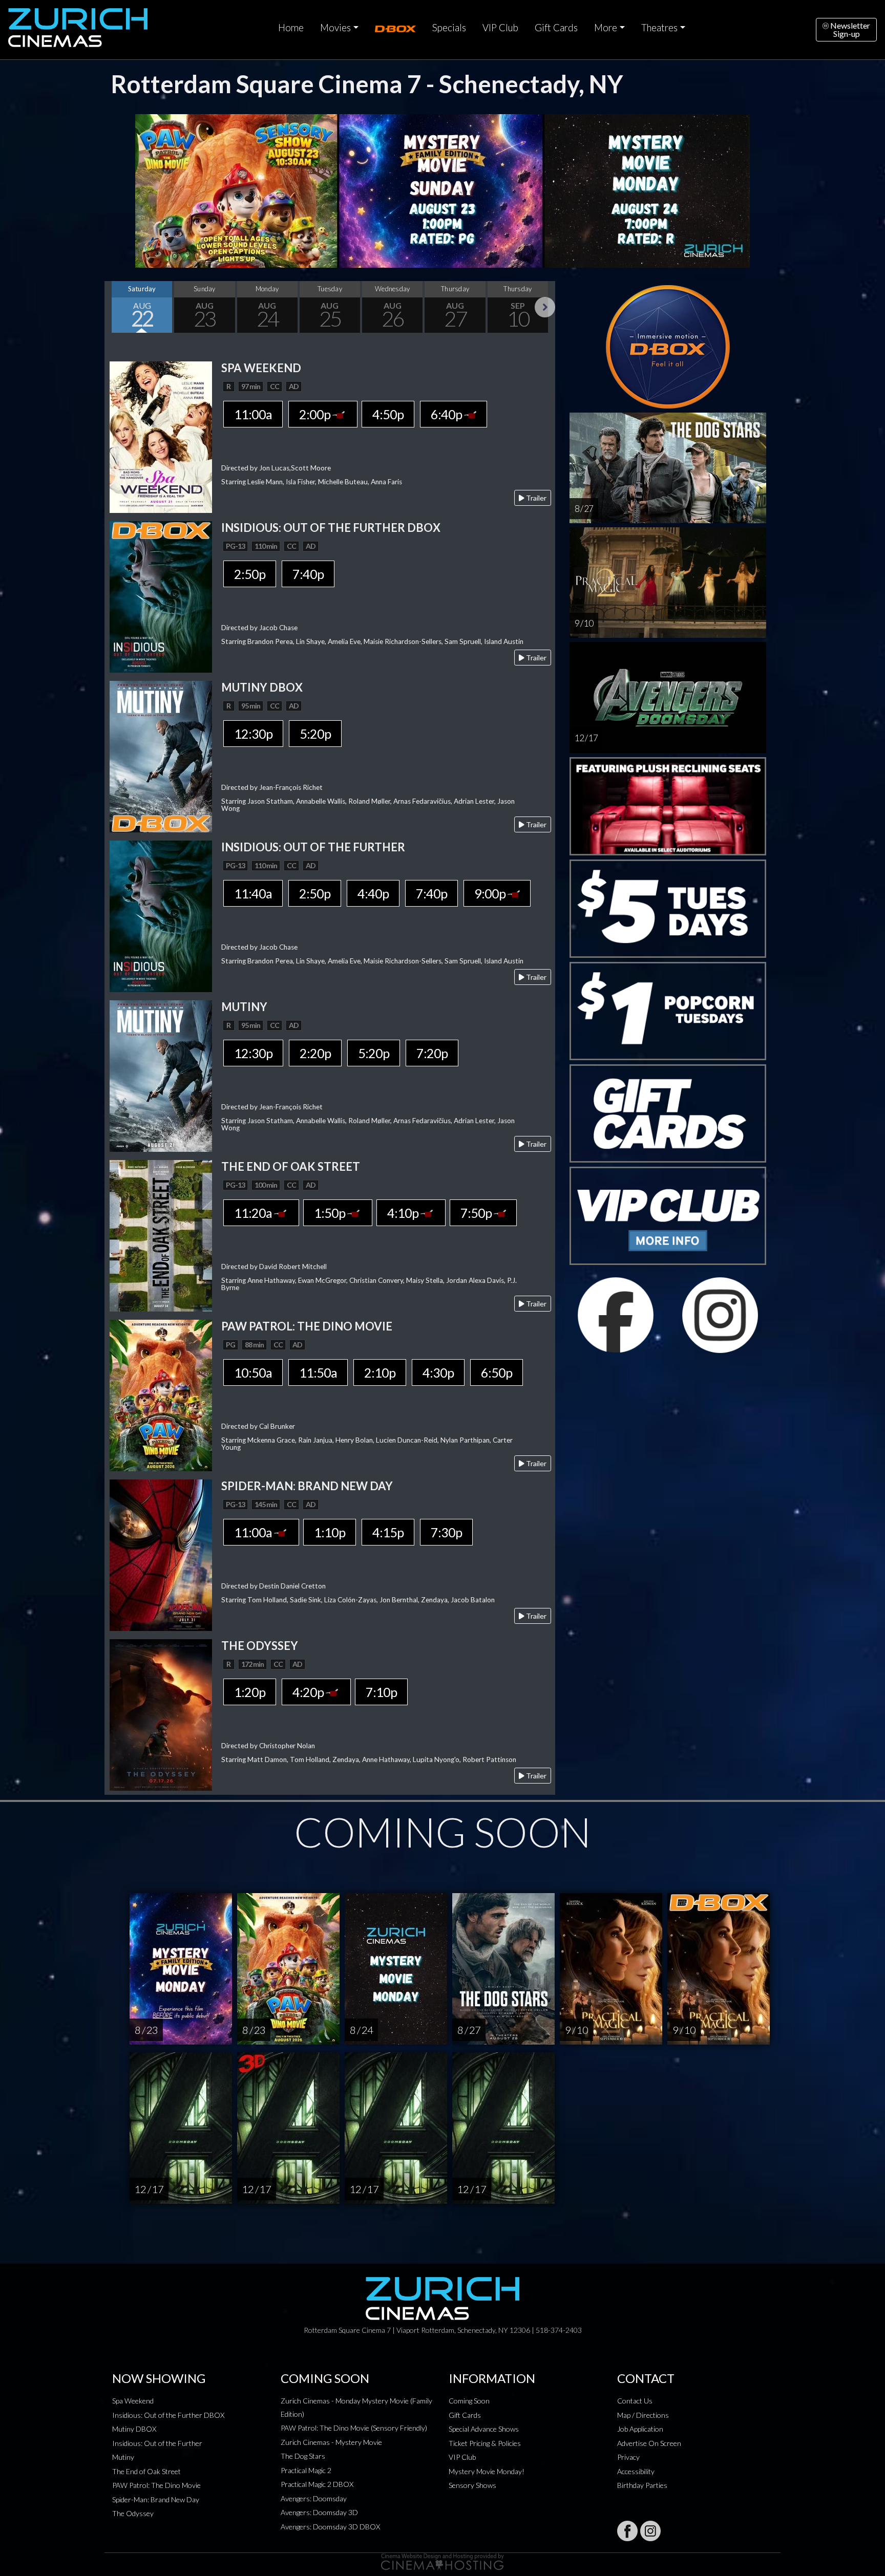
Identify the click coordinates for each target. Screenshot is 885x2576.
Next (545, 307)
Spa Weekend (133, 2401)
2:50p (250, 574)
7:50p (477, 1213)
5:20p (315, 734)
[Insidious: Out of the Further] (161, 915)
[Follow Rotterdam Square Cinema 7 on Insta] (650, 2531)
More (606, 28)
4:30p (438, 1372)
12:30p (253, 734)
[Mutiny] (161, 1075)
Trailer (535, 498)
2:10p (380, 1372)
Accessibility (636, 2471)
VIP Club (500, 28)
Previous (115, 307)
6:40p (447, 414)
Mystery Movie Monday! (487, 2471)
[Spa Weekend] (161, 436)
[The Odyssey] (161, 1714)
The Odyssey (133, 2513)
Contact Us (635, 2401)
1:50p (331, 1213)
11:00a (253, 414)
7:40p (308, 574)
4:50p (388, 414)
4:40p (373, 893)
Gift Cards (556, 28)
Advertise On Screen (649, 2443)
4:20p (309, 1692)
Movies (335, 28)
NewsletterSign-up (849, 29)
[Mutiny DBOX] (161, 755)
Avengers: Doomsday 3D (319, 2512)
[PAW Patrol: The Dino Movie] (161, 1394)
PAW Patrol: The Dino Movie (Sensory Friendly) (354, 2428)
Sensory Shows (472, 2485)
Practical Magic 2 (306, 2470)
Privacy (628, 2457)
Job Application (640, 2429)
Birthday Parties (642, 2485)
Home (291, 28)
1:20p (250, 1692)
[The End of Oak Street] (161, 1235)
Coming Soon (469, 2401)
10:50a (253, 1372)
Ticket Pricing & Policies (485, 2443)
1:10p (330, 1532)
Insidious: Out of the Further (157, 2443)
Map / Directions (643, 2415)
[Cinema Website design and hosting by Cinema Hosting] (442, 2561)
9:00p (491, 893)
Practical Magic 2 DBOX (317, 2484)
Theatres (659, 28)
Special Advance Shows (484, 2429)
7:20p (432, 1053)
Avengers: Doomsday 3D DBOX (330, 2527)
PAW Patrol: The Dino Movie (156, 2485)
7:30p (446, 1532)
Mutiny (123, 2457)
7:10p (381, 1692)
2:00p (316, 414)
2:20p (315, 1053)
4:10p (404, 1213)
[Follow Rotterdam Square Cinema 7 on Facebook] (627, 2531)
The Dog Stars (303, 2456)
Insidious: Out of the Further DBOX (168, 2415)
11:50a (318, 1372)
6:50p (497, 1372)
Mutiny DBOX (134, 2429)
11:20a (254, 1213)
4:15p (388, 1532)
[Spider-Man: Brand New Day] (161, 1554)
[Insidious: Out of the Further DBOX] (161, 596)
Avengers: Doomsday (314, 2498)
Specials (449, 28)
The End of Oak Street (146, 2471)
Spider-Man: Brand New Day (156, 2499)
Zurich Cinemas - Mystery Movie (331, 2442)
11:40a (253, 893)
